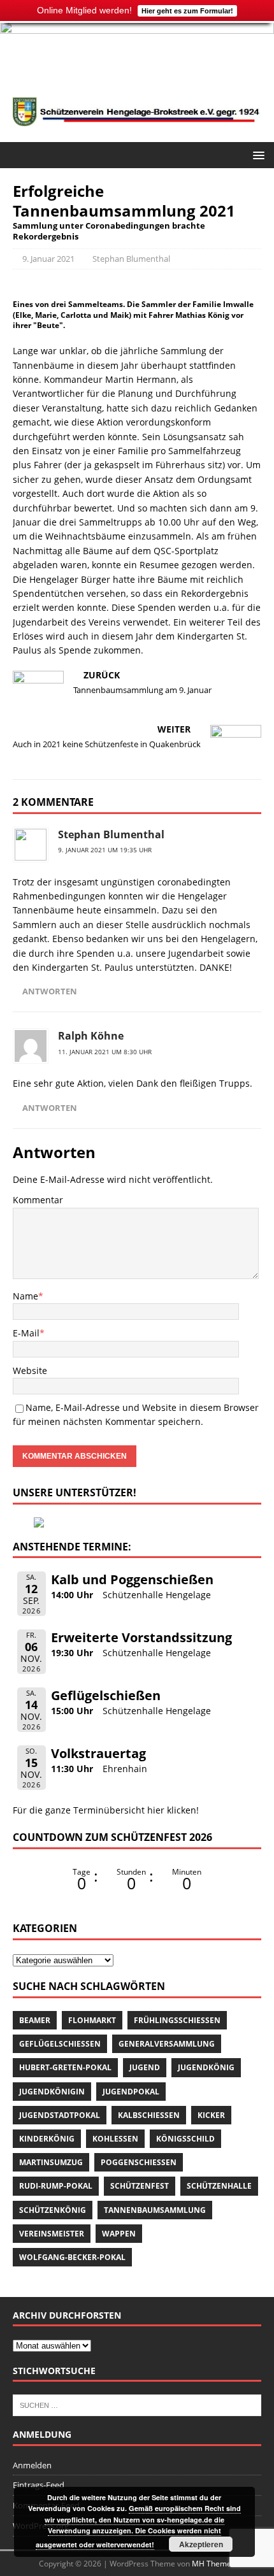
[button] (256, 154)
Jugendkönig (206, 2067)
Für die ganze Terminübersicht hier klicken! (106, 1810)
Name (25, 1296)
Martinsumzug (51, 2162)
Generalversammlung (167, 2044)
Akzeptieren (201, 2544)
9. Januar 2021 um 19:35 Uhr (105, 850)
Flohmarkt (92, 2020)
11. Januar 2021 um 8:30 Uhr (105, 1052)
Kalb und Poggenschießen (132, 1579)
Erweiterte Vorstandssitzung (141, 1637)
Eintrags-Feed (39, 2485)
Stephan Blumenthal (131, 259)
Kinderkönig (47, 2139)
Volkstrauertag (98, 1753)
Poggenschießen (139, 2162)
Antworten (50, 991)
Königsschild (185, 2139)
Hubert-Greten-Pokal (65, 2067)
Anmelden (32, 2465)
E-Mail (26, 1333)
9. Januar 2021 (48, 259)
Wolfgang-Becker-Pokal (72, 2257)
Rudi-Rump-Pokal (56, 2186)
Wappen (119, 2234)
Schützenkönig (53, 2210)
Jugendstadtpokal (60, 2115)
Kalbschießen (149, 2115)
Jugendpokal (131, 2092)
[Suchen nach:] (137, 2405)
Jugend (145, 2067)
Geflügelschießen (106, 1695)
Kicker (211, 2115)
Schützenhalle (219, 2186)
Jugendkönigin (52, 2092)
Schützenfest (140, 2186)
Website (30, 1370)
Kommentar (38, 1200)
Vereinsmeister (52, 2234)
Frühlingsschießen (177, 2020)
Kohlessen (115, 2139)
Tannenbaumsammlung (155, 2210)
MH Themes (213, 2564)
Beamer (35, 2020)
